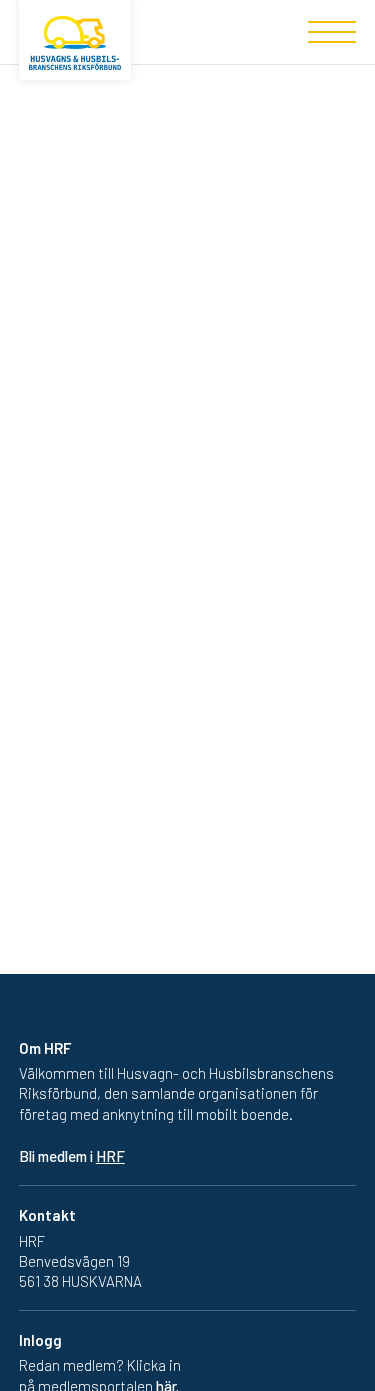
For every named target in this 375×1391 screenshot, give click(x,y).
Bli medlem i (72, 1156)
